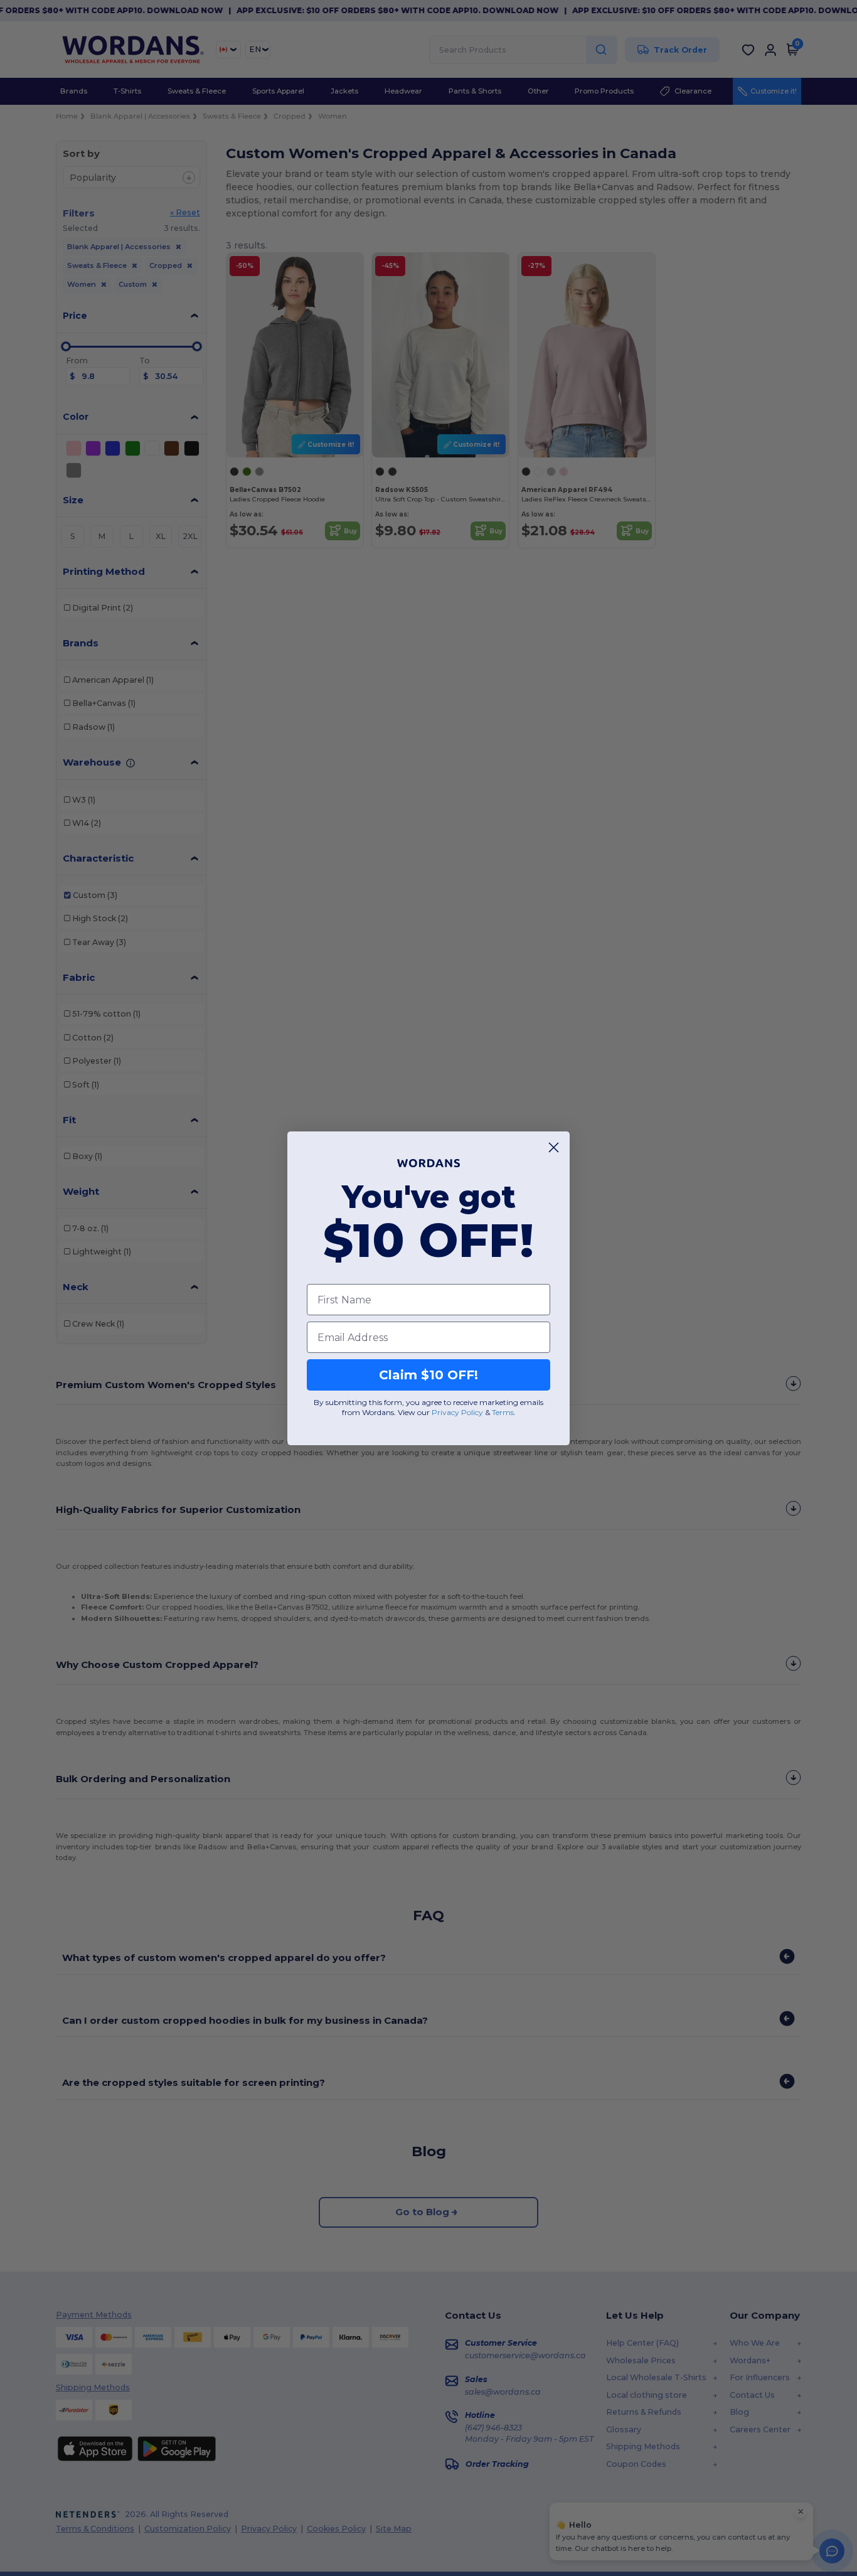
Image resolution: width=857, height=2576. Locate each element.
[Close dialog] (554, 1147)
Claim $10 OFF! (428, 1375)
